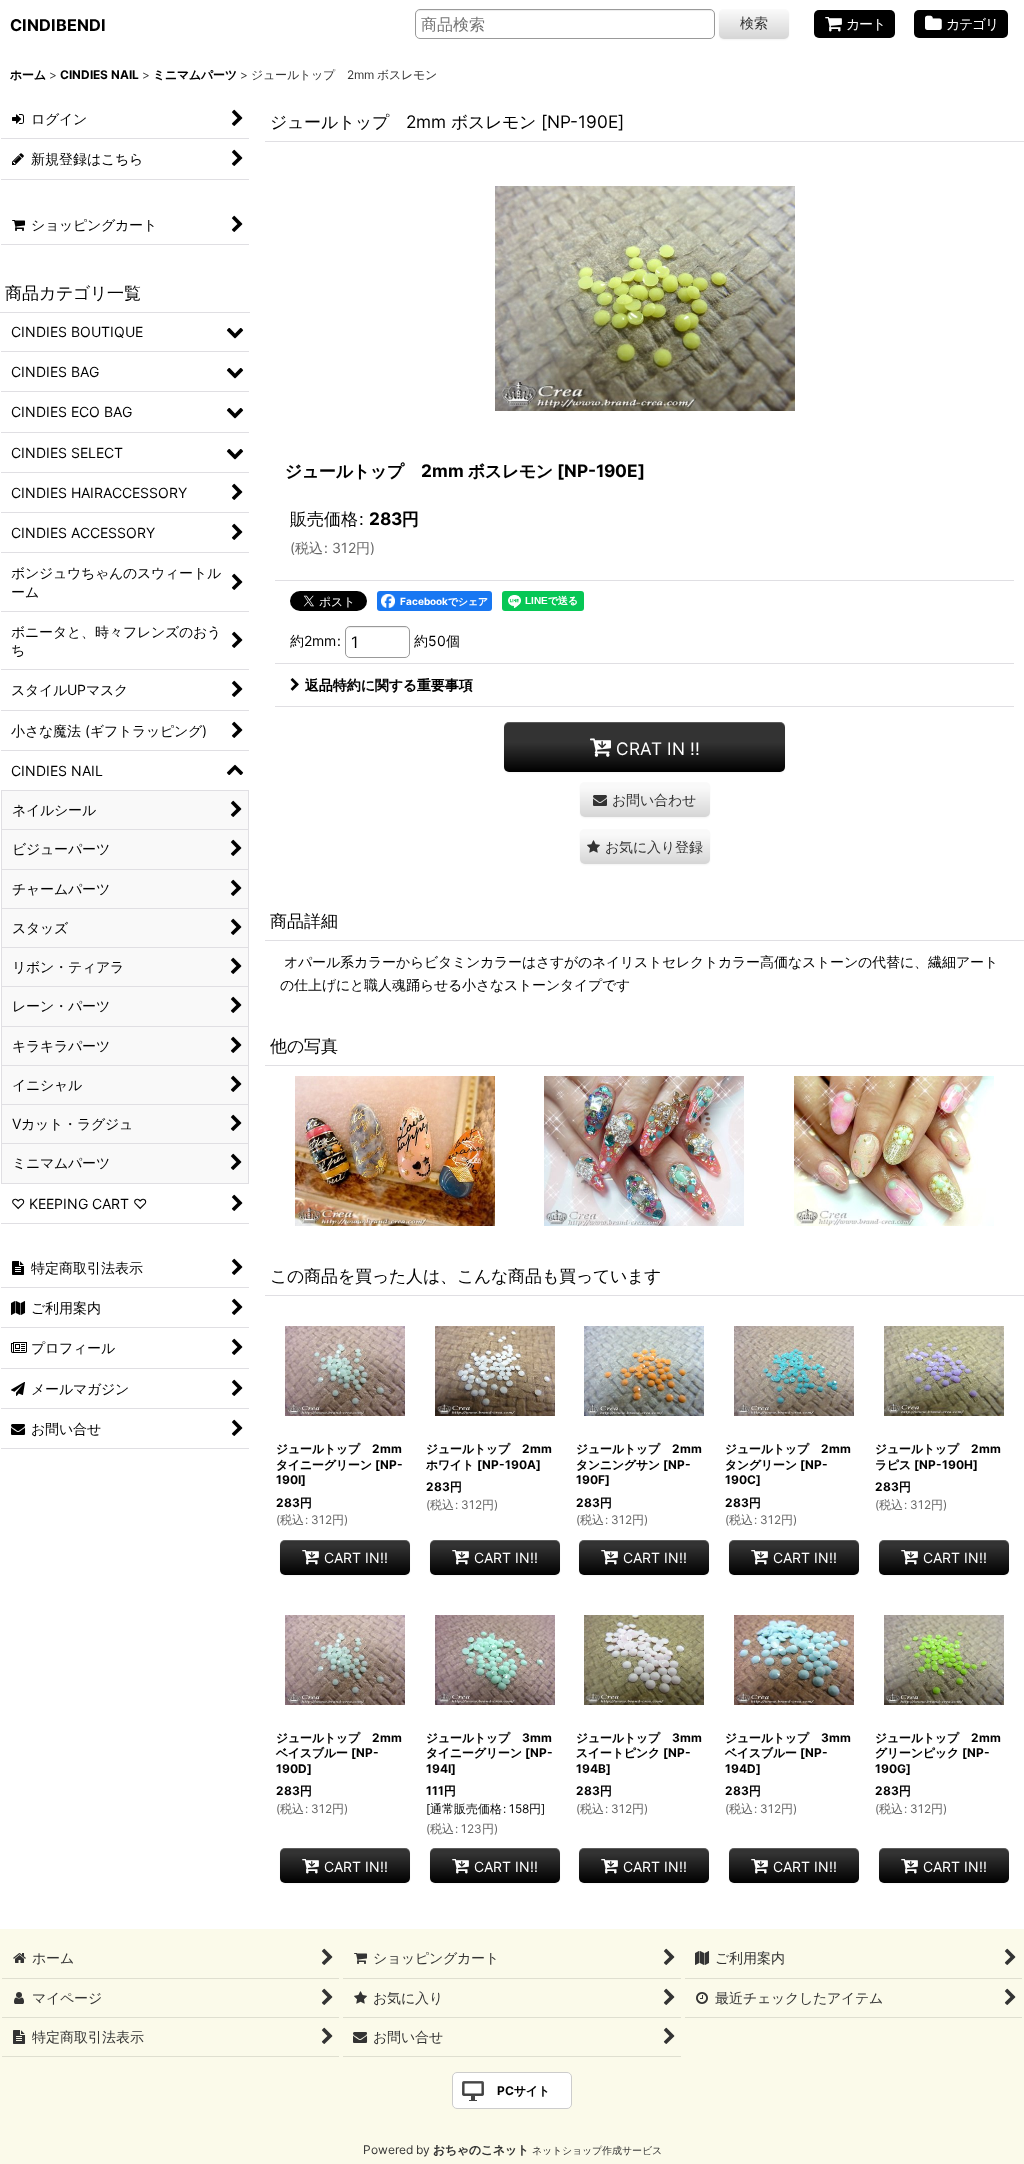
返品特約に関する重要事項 (389, 684)
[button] (645, 846)
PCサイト (523, 2090)
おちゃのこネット (481, 2149)
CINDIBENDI (58, 25)
